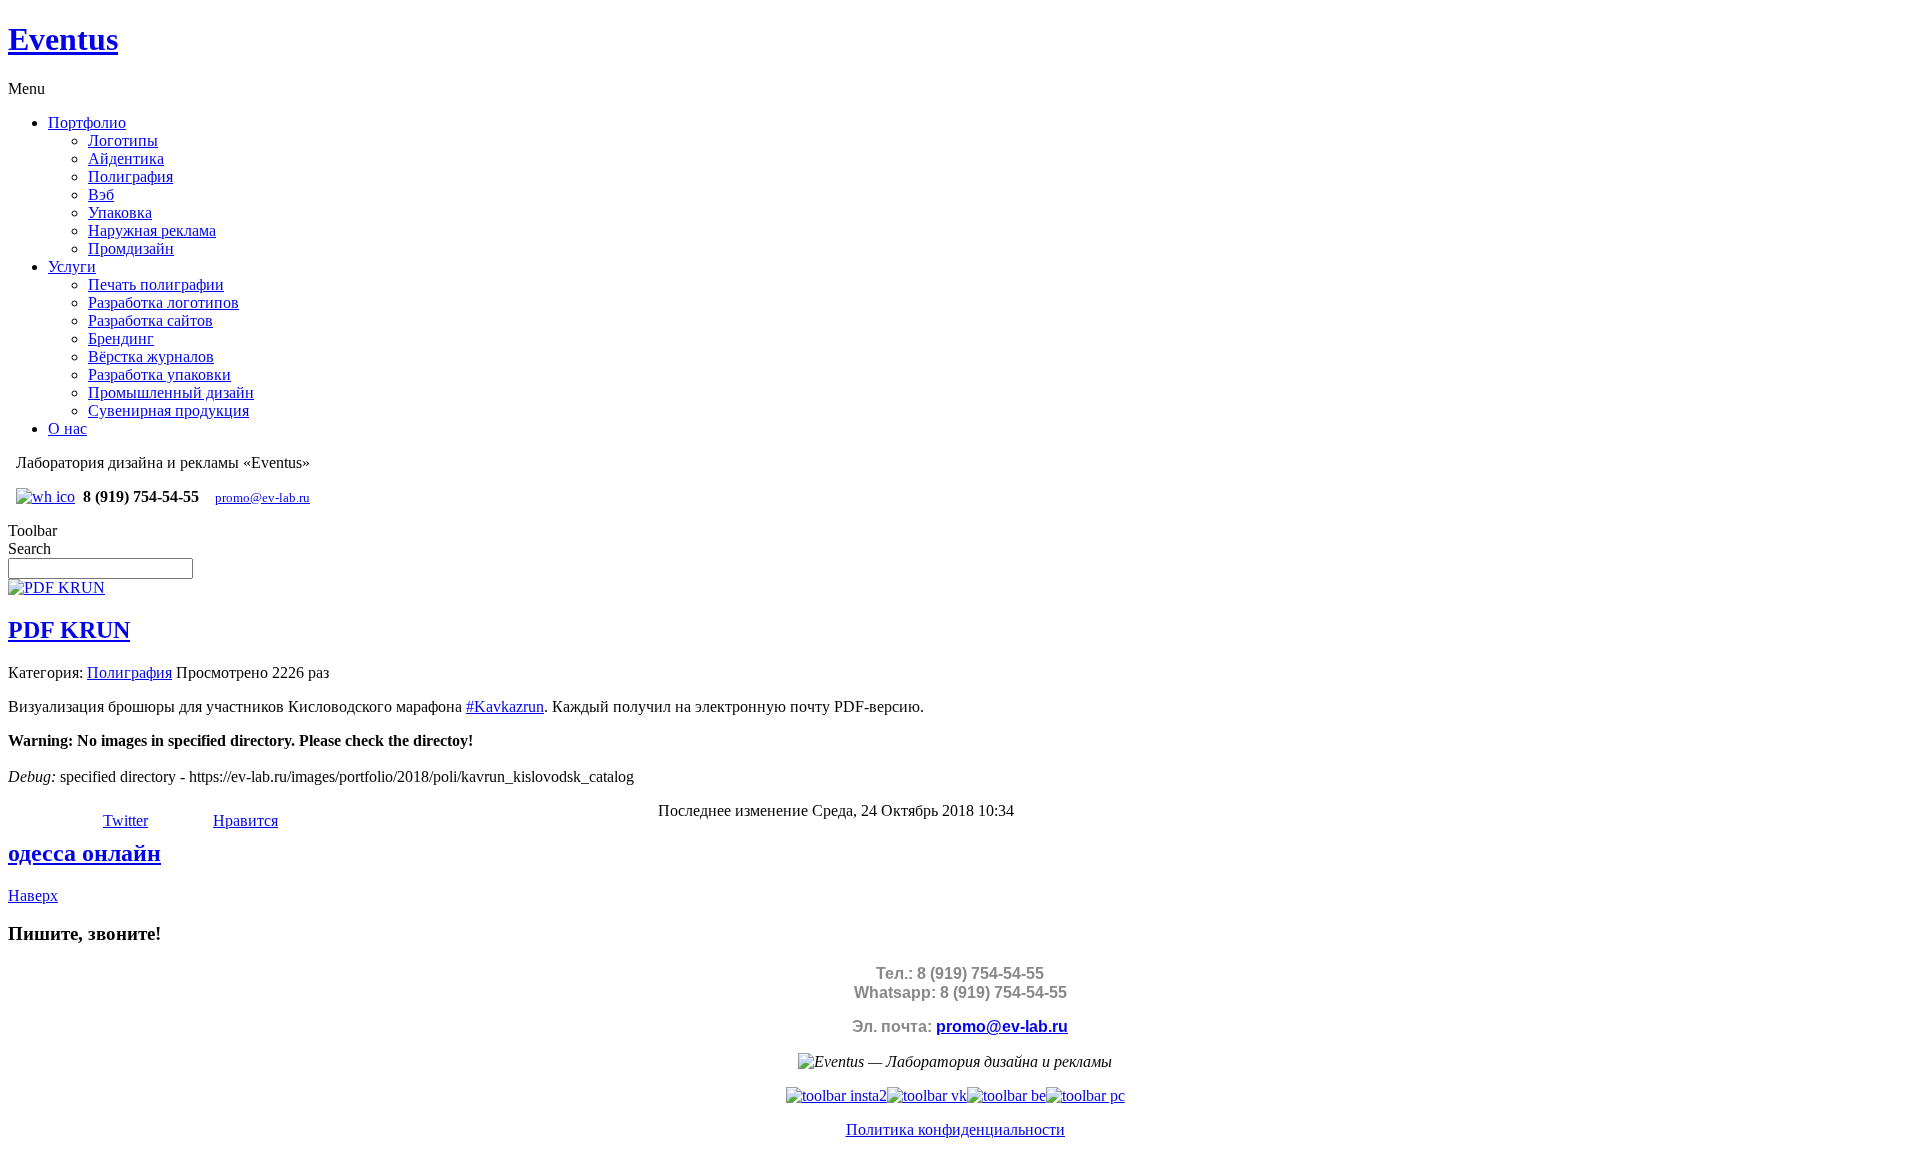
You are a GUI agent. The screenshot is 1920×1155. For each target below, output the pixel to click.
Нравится (245, 820)
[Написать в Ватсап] (45, 496)
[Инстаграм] (836, 1095)
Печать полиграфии (156, 284)
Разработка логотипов (163, 302)
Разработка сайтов (150, 320)
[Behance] (1006, 1095)
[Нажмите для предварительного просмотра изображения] (56, 587)
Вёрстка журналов (151, 356)
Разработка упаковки (159, 374)
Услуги (72, 266)
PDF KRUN (69, 630)
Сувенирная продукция (168, 410)
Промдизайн (131, 248)
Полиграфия (130, 176)
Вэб (101, 194)
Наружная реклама (152, 230)
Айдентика (126, 158)
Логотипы (123, 140)
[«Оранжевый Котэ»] (1085, 1095)
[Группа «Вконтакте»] (927, 1095)
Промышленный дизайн (171, 392)
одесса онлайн (84, 853)
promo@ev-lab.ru (262, 497)
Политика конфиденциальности (955, 1129)
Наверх (33, 895)
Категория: (45, 672)
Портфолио (87, 122)
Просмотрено (222, 672)
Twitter (125, 820)
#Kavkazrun (505, 706)
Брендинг (121, 338)
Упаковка (120, 212)
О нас (67, 428)
